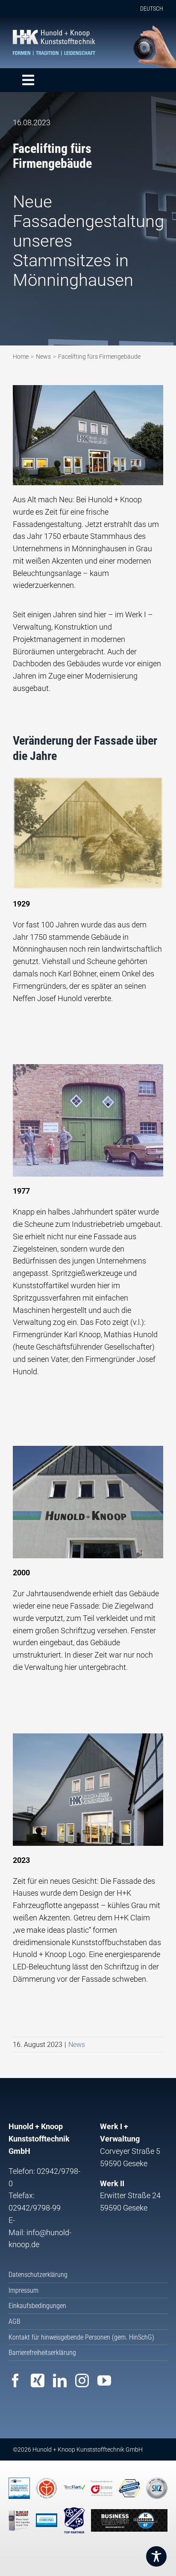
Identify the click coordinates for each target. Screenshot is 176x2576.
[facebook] (15, 2380)
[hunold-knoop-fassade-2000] (88, 1449)
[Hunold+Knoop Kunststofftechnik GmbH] (54, 33)
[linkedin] (60, 2380)
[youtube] (104, 2380)
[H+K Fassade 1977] (88, 1068)
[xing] (38, 2380)
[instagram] (82, 2380)
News (77, 2045)
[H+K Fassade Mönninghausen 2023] (88, 389)
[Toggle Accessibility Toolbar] (156, 2556)
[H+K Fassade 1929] (88, 780)
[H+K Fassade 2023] (88, 1737)
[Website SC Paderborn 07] (129, 2521)
